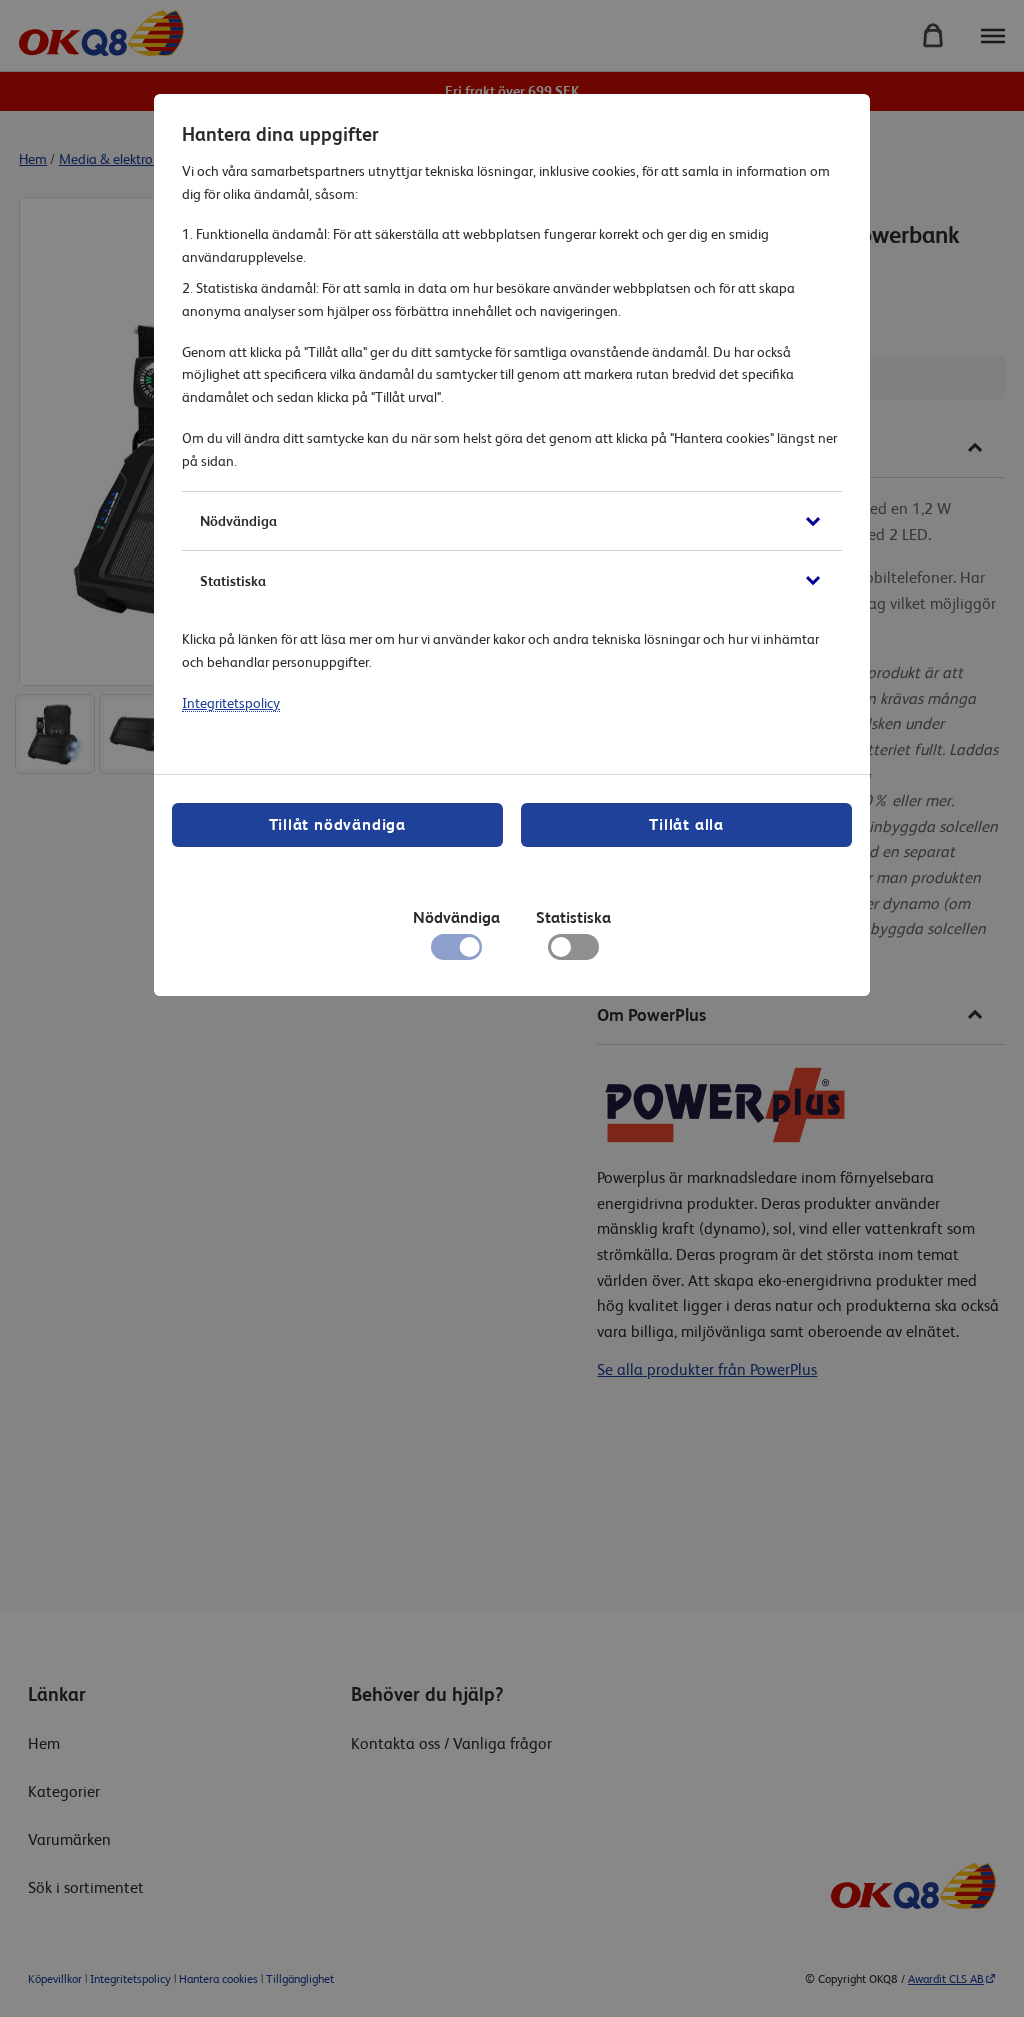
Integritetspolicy (231, 703)
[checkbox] (573, 952)
